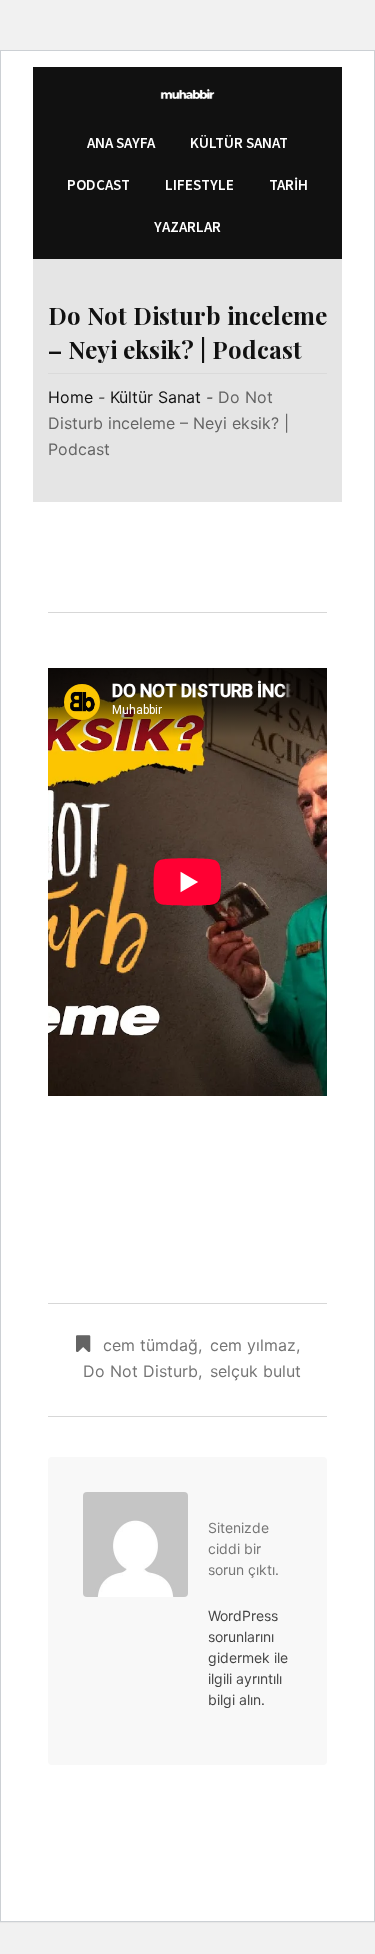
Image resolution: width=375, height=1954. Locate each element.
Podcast (98, 184)
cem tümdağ (150, 1345)
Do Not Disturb (140, 1371)
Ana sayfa (121, 142)
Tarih (288, 184)
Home (70, 397)
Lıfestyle (199, 184)
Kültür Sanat (239, 142)
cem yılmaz (253, 1345)
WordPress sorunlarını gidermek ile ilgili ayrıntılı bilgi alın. (248, 1657)
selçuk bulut (255, 1371)
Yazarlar (187, 226)
